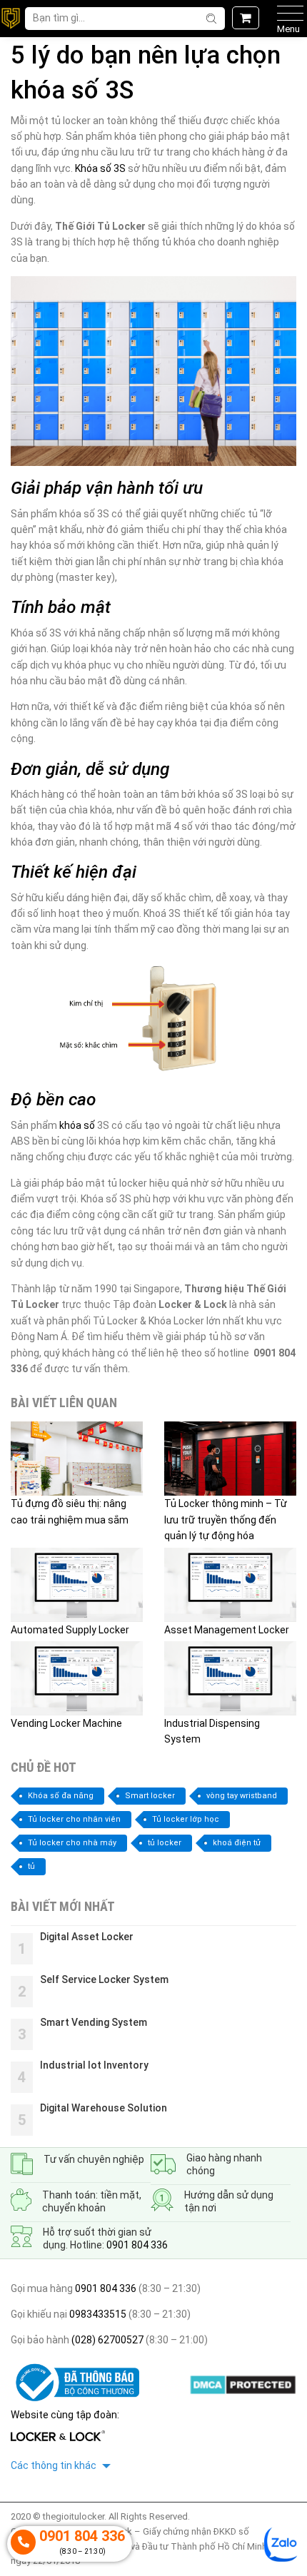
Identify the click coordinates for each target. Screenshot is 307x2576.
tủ (31, 1866)
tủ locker (165, 1843)
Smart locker (150, 1796)
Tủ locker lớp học (186, 1819)
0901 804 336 (137, 2245)
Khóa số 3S (100, 168)
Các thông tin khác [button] (55, 2465)
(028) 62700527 (106, 2340)
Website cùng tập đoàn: (65, 2415)
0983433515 (97, 2314)
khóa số (77, 1125)
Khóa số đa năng (61, 1796)
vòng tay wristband (242, 1796)
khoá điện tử (237, 1843)
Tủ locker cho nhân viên (74, 1819)
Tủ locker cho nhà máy (72, 1843)
